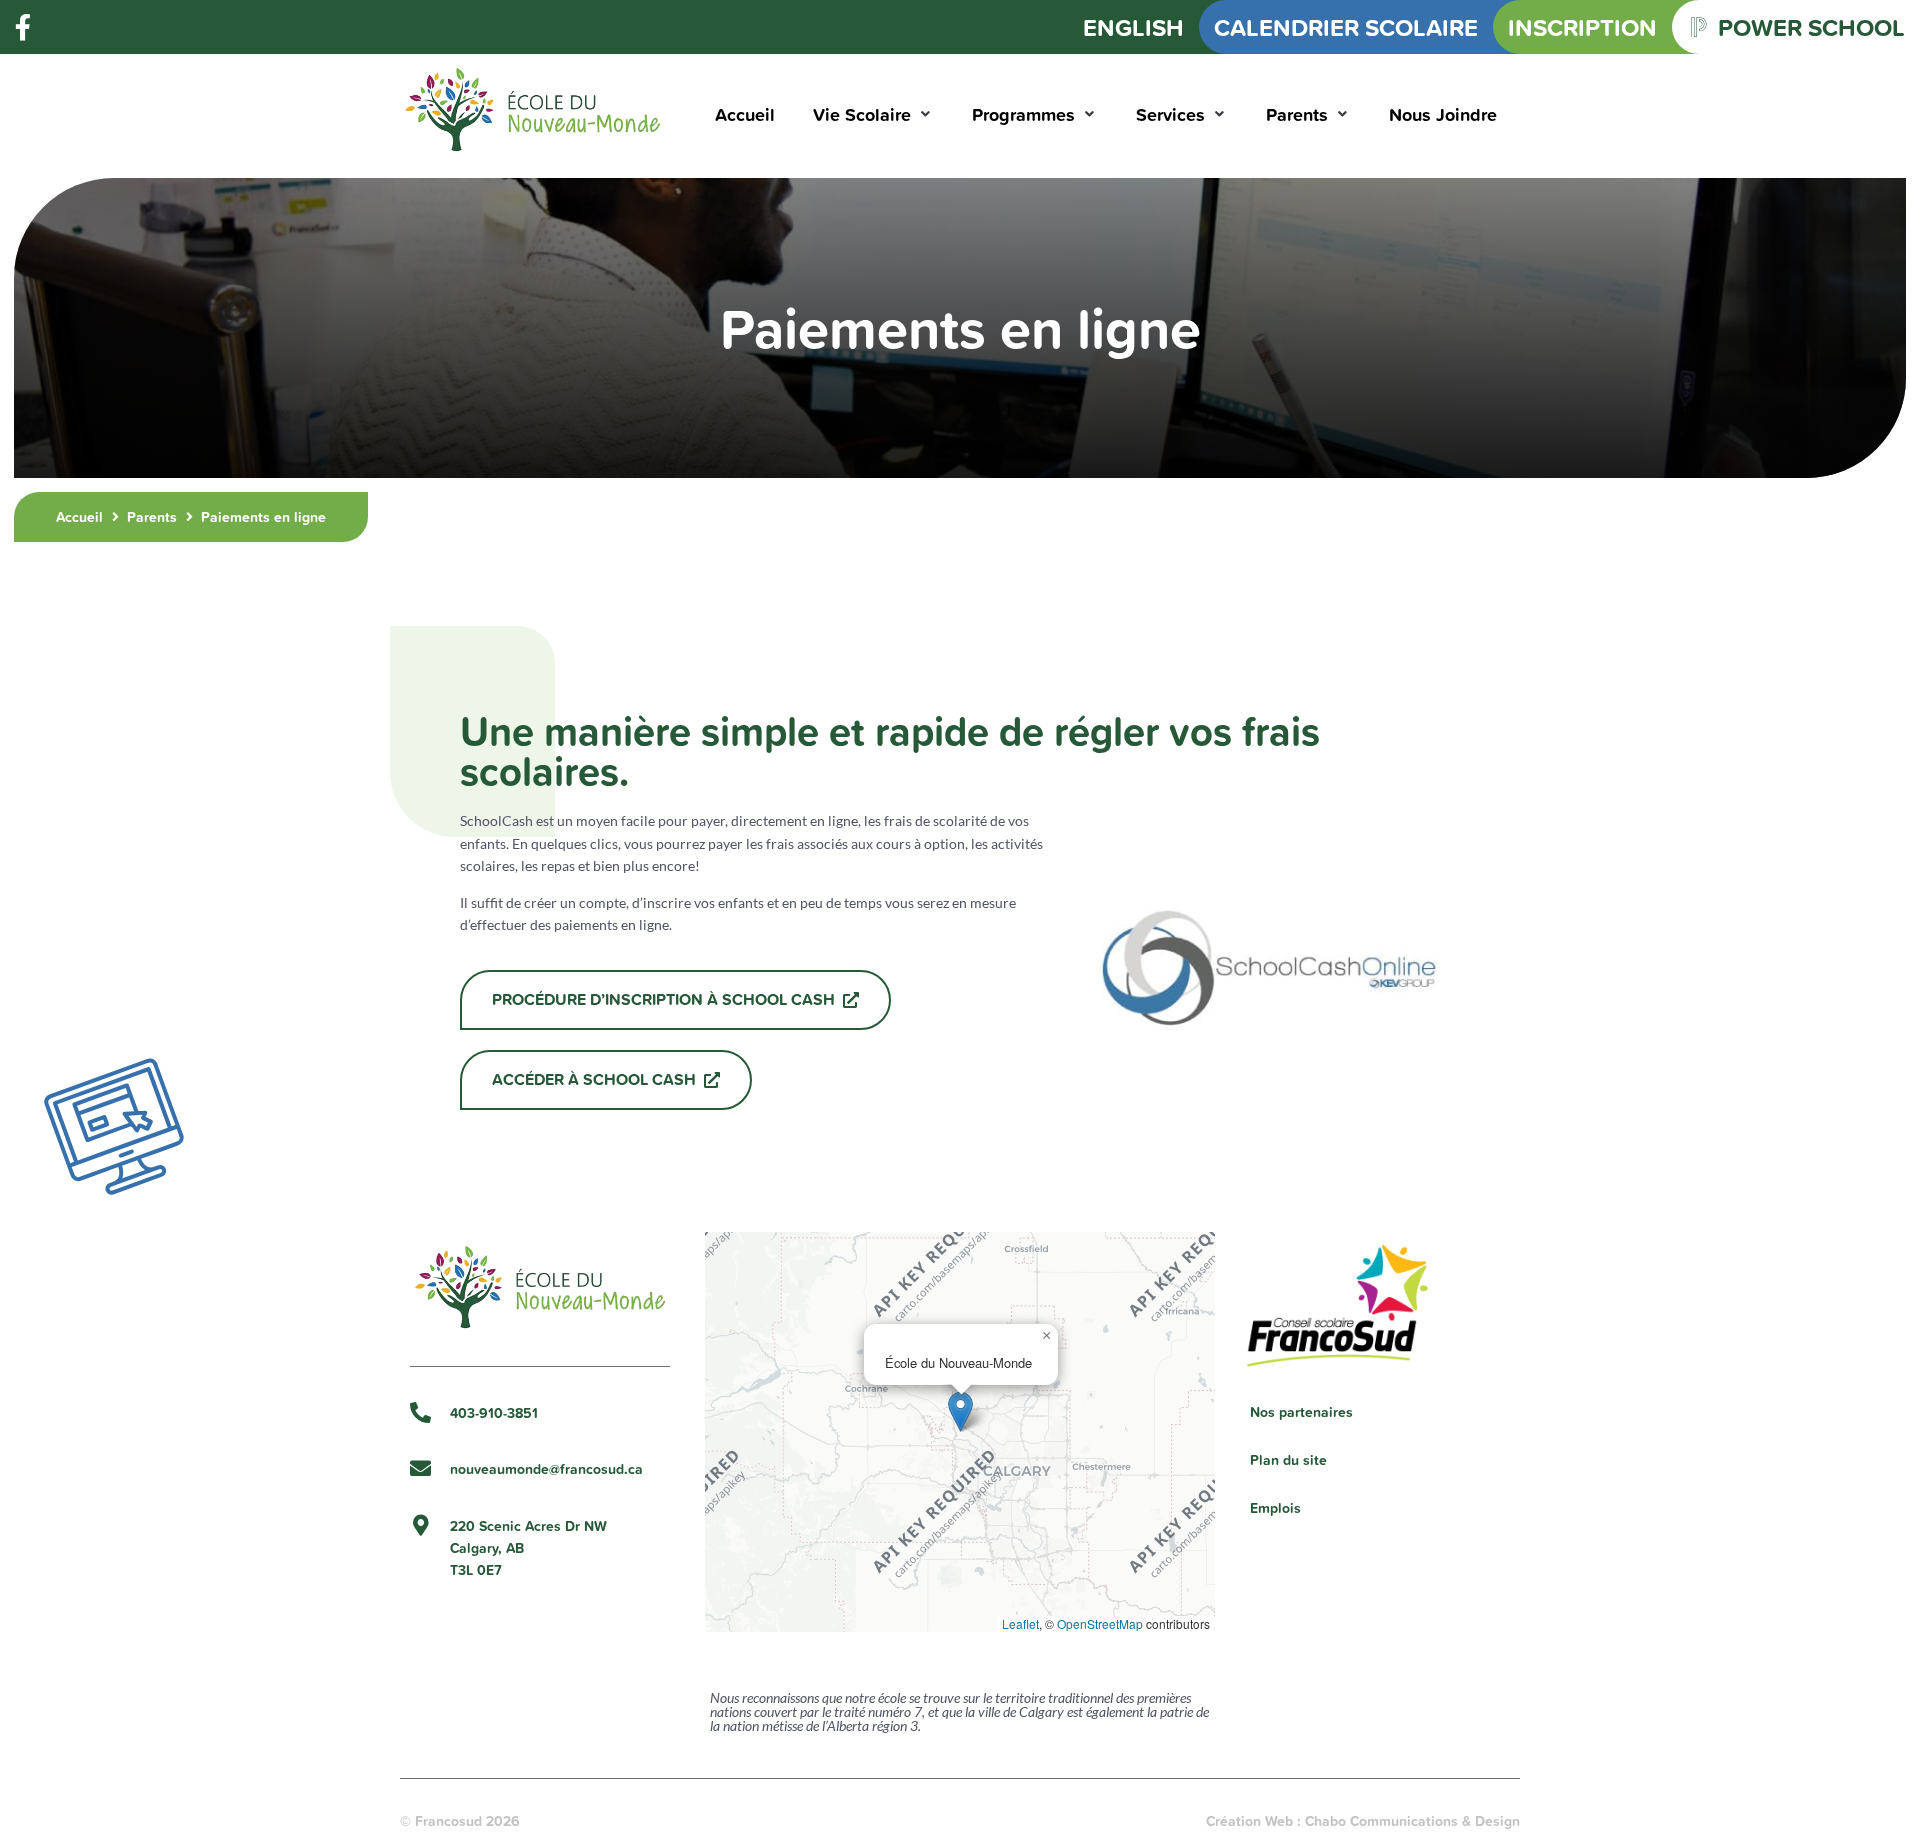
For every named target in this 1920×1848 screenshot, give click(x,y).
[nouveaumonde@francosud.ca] (420, 1468)
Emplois (1275, 1508)
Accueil (79, 517)
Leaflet (1020, 1623)
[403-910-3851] (420, 1412)
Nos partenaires (1301, 1412)
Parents (152, 517)
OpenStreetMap (1100, 1623)
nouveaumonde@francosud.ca (546, 1469)
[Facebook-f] (23, 27)
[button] (873, 114)
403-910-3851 (494, 1413)
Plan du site (1288, 1460)
